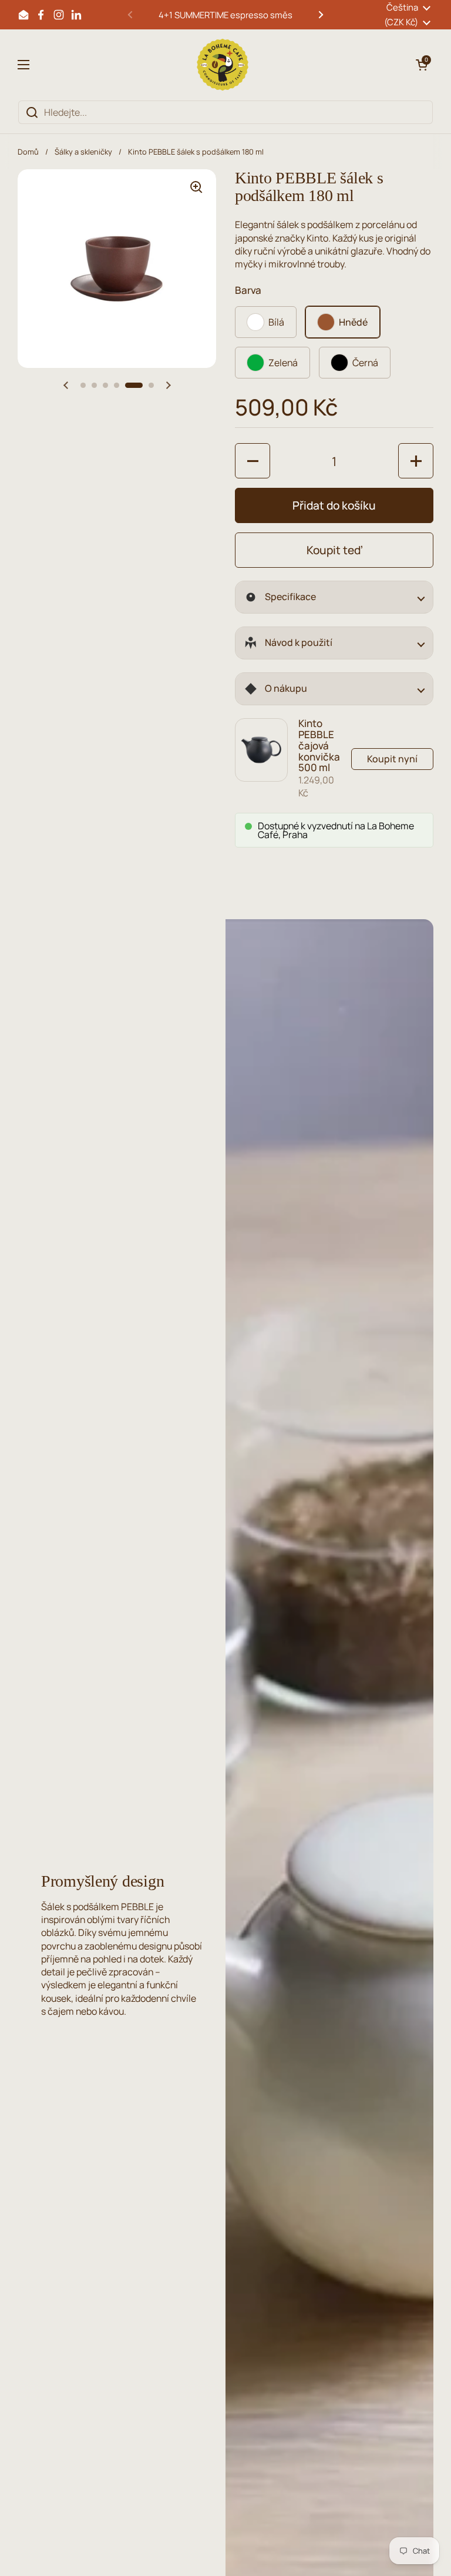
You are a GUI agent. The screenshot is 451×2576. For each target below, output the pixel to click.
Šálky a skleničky (83, 152)
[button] (422, 65)
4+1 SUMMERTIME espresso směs (225, 15)
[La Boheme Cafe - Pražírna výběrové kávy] (223, 65)
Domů (28, 152)
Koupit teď (334, 550)
